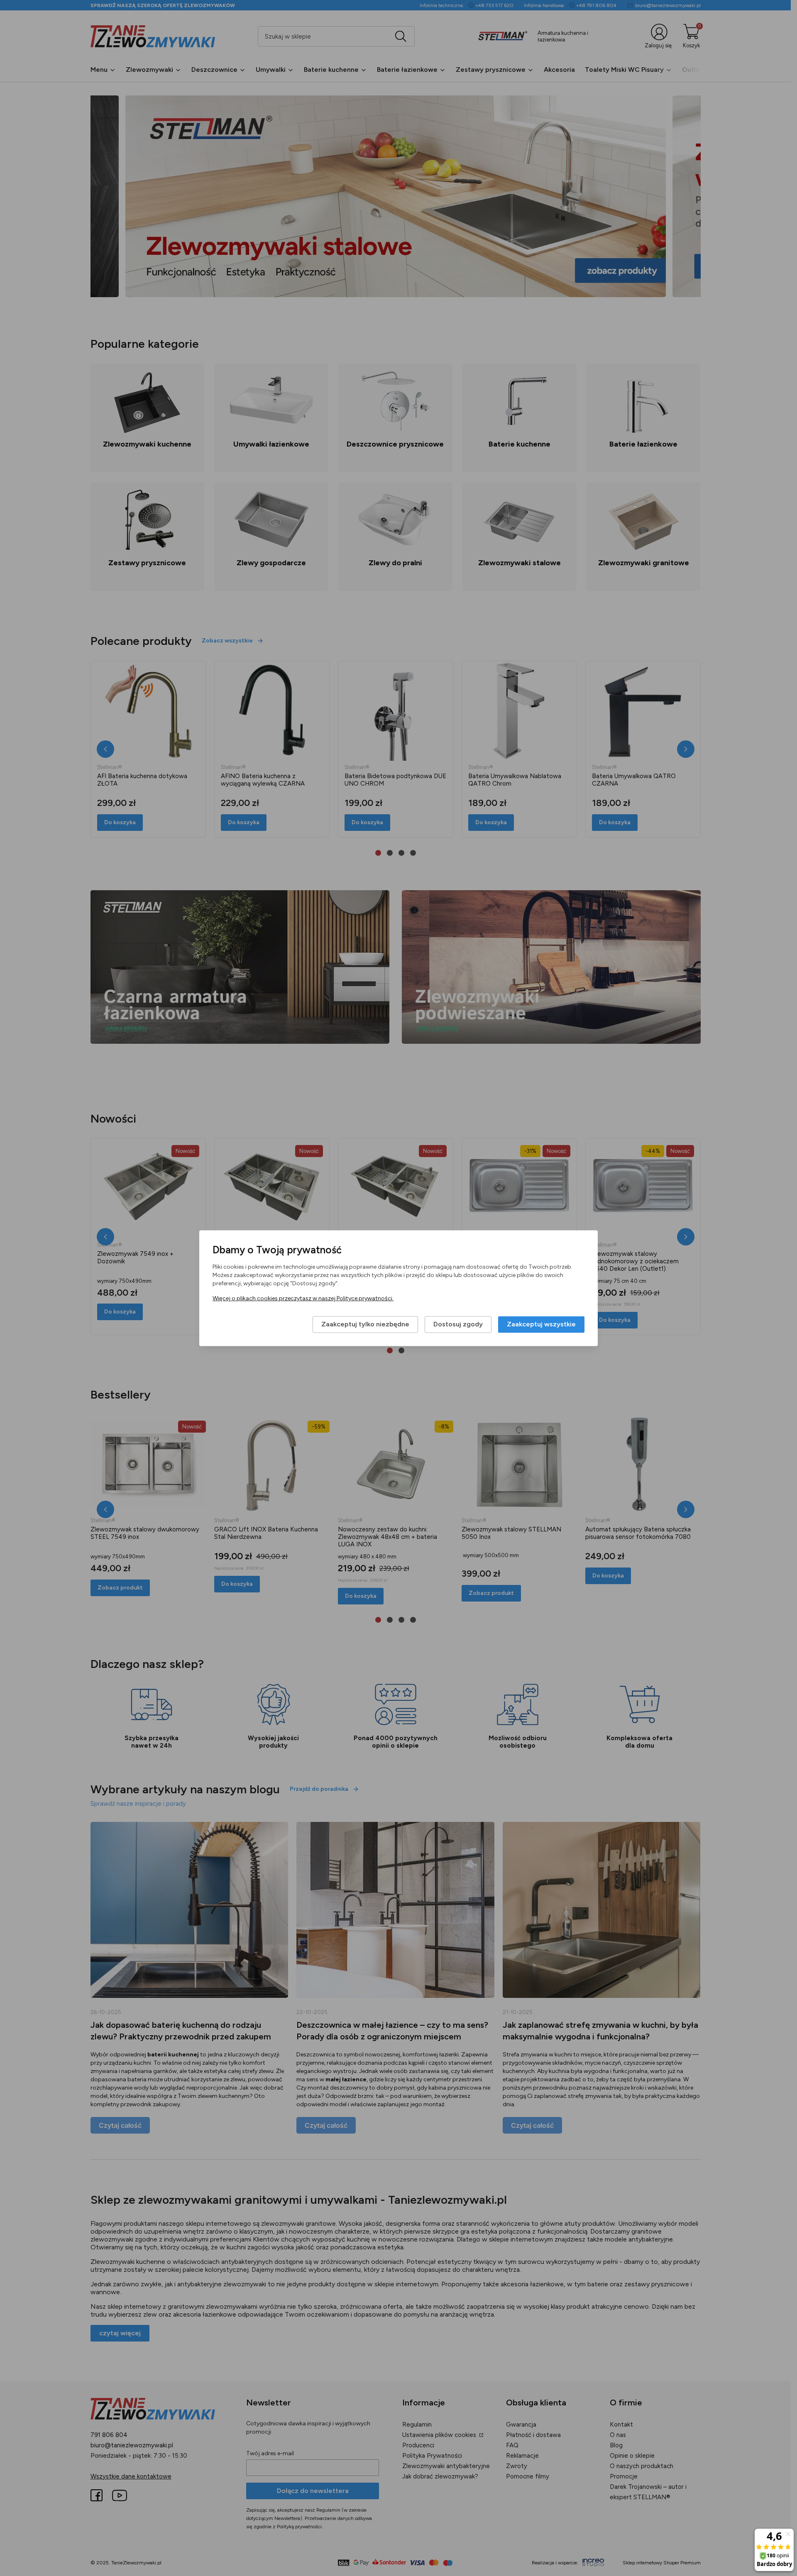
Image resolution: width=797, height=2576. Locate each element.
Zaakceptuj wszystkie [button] (541, 1324)
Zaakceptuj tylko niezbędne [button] (365, 1324)
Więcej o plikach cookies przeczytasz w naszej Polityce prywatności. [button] (303, 1298)
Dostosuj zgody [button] (458, 1324)
